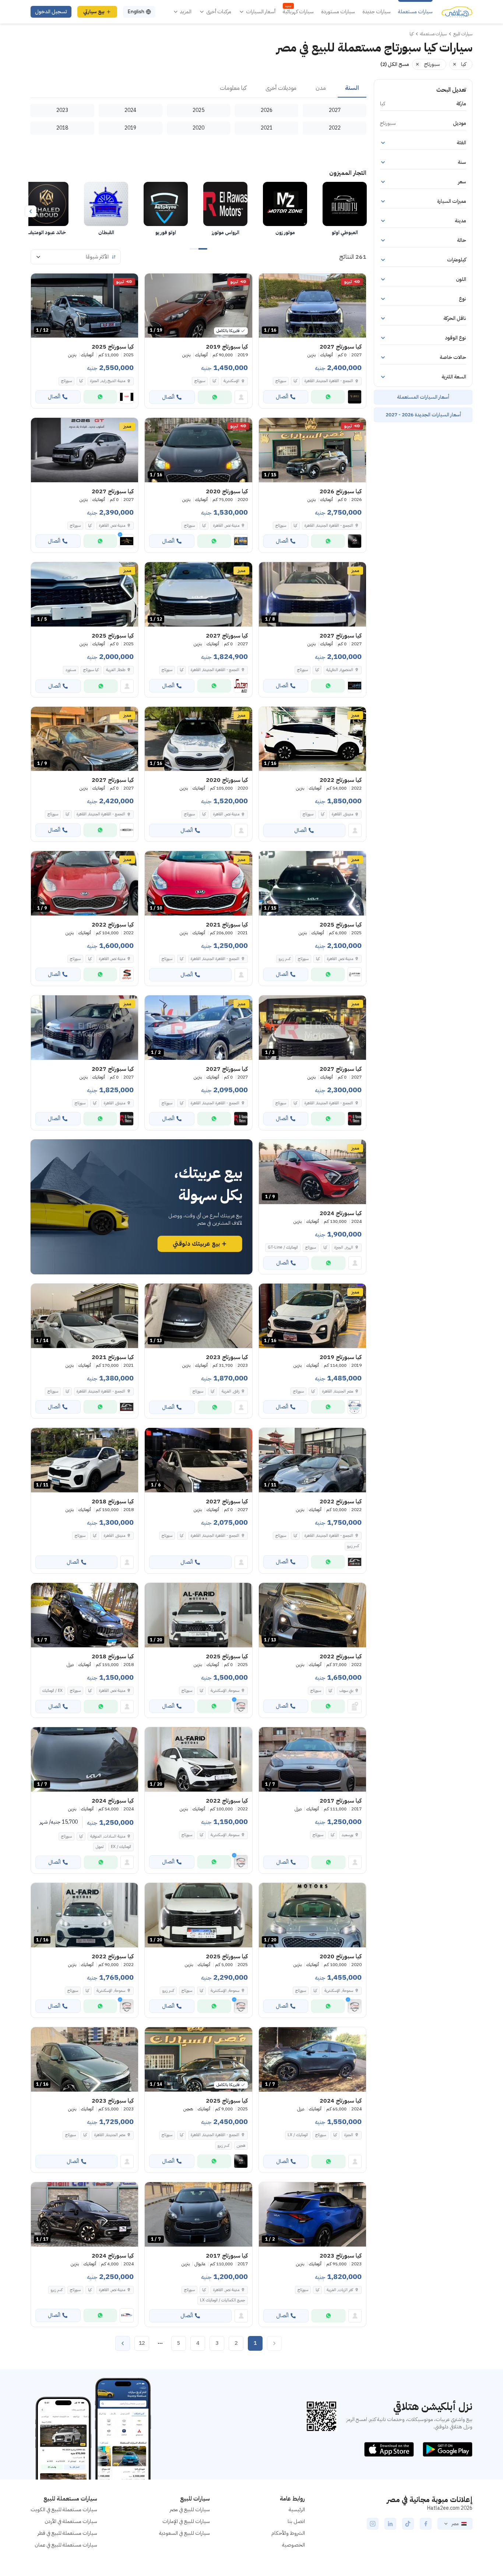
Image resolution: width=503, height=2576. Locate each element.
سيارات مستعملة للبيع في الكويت (64, 2510)
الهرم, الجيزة (344, 1247)
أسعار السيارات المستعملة (423, 397)
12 (142, 2343)
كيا (295, 381)
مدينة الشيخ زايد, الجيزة (108, 381)
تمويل (100, 1847)
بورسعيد (347, 1835)
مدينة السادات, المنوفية (108, 1836)
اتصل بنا (296, 2521)
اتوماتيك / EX (121, 1847)
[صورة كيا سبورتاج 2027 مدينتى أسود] (85, 1028)
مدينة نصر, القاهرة (226, 525)
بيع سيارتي (94, 12)
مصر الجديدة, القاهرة (338, 1391)
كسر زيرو (285, 959)
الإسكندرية (231, 381)
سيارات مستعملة (415, 12)
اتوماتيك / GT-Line (283, 1247)
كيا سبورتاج (91, 670)
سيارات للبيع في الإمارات (186, 2521)
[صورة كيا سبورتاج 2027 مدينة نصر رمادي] (85, 450)
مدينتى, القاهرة (342, 814)
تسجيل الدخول (51, 12)
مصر (455, 2524)
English (136, 12)
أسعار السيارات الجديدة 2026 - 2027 (423, 415)
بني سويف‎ (346, 1691)
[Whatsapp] (328, 397)
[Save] (268, 282)
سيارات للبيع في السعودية (184, 2533)
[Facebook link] (426, 2524)
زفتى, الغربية (231, 1391)
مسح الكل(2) (395, 64)
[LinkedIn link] (390, 2524)
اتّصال (282, 397)
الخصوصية (293, 2545)
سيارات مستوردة (338, 12)
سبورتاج (281, 381)
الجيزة (349, 2135)
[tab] (352, 88)
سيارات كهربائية (298, 12)
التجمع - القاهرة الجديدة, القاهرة (215, 959)
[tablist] (198, 88)
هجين (241, 2146)
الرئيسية (297, 2510)
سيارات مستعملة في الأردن (71, 2521)
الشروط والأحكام (288, 2533)
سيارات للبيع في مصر (190, 2510)
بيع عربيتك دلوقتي (196, 1244)
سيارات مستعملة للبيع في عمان (66, 2545)
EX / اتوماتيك (52, 1691)
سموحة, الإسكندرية (225, 1835)
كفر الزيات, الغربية (340, 2290)
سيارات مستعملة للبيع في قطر (67, 2533)
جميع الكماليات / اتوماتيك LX (223, 2300)
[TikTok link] (408, 2524)
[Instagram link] (373, 2524)
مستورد (71, 670)
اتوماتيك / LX (298, 2135)
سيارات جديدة (377, 12)
